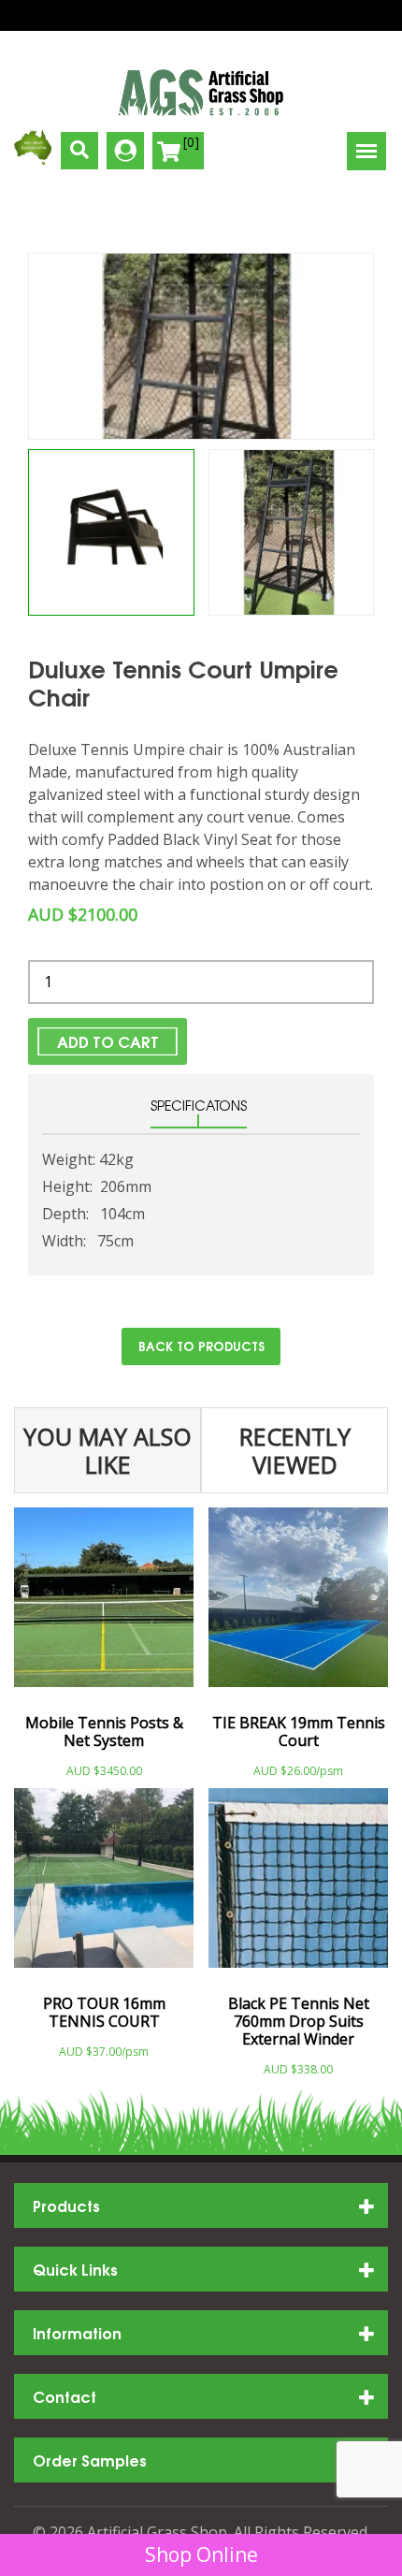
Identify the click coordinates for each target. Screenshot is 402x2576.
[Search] (79, 151)
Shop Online (201, 2554)
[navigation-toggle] (366, 151)
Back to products (201, 1346)
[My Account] (125, 151)
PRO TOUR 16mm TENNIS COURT (104, 2013)
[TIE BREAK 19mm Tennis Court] (298, 1605)
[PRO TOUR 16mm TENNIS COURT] (104, 1885)
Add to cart (108, 1041)
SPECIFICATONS (199, 1105)
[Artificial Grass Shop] (201, 93)
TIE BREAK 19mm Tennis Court (299, 1732)
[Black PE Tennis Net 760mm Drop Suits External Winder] (298, 1885)
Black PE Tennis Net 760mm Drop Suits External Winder (299, 2022)
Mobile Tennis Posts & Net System (104, 1732)
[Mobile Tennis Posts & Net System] (104, 1605)
